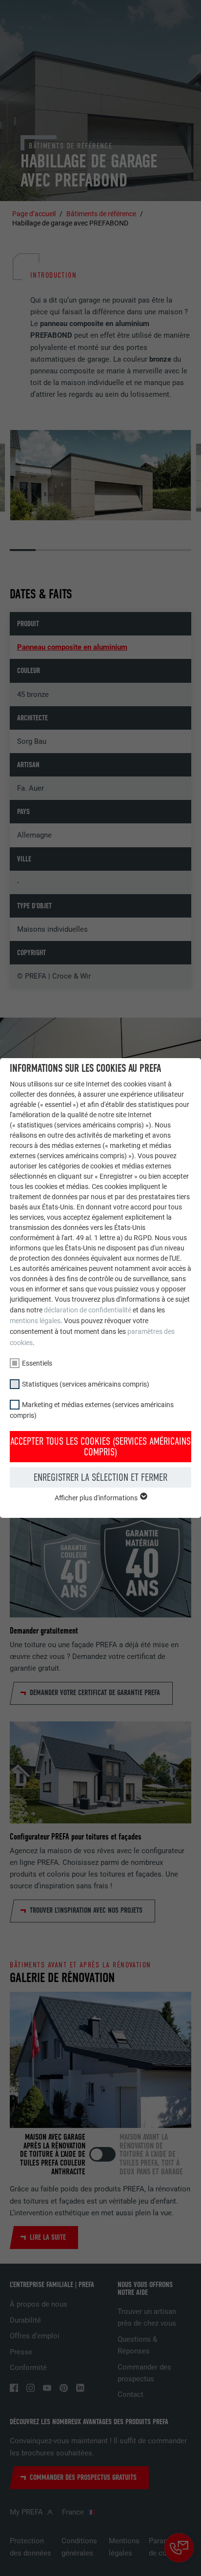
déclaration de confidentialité (88, 1310)
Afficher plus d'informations (97, 1498)
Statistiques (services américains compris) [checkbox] (86, 1384)
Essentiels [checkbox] (37, 1363)
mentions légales (35, 1321)
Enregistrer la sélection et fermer (100, 1477)
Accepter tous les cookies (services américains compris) (100, 1447)
